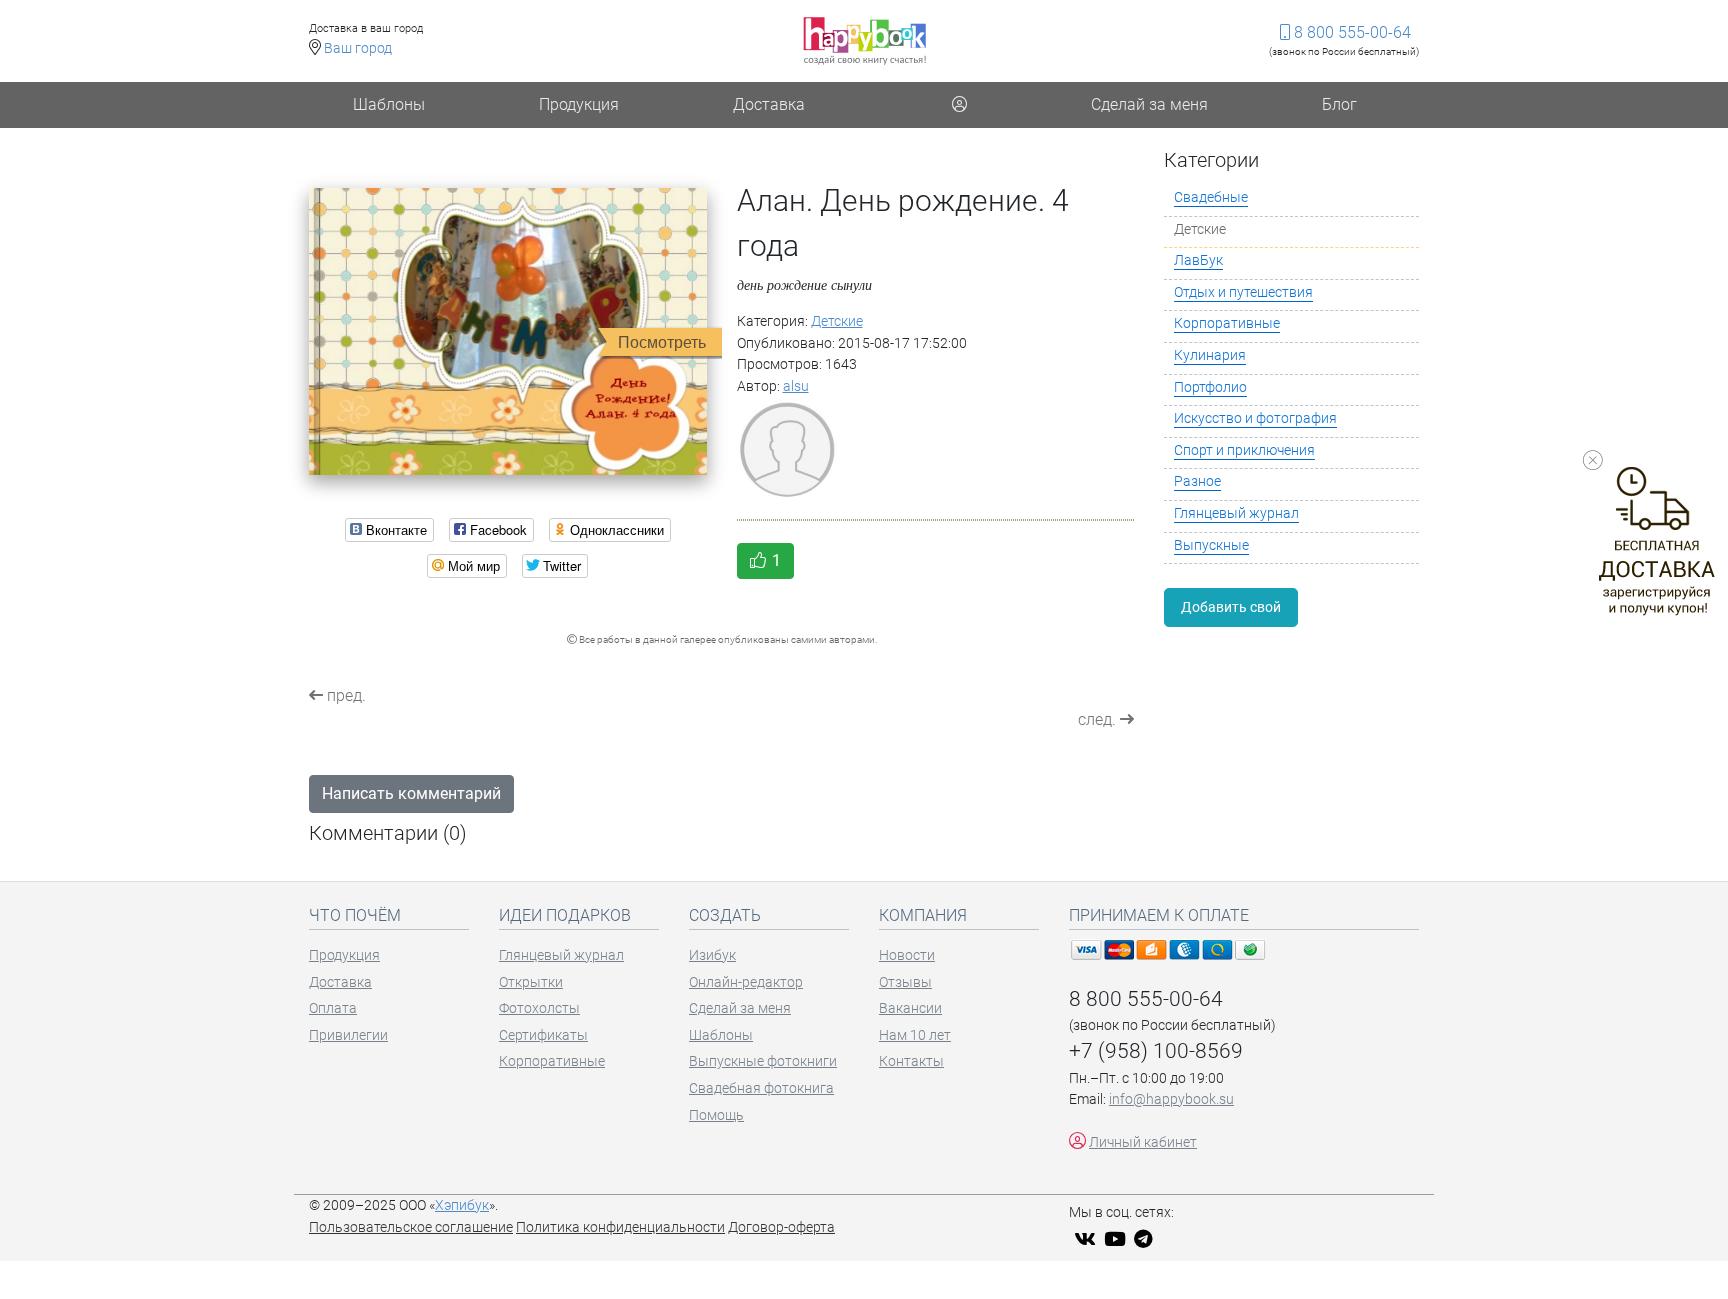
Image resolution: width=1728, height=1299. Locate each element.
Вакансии (910, 1008)
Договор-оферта (781, 1227)
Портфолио (1210, 387)
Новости (907, 955)
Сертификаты (543, 1035)
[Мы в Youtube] (1117, 1240)
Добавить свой (1231, 607)
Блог (1339, 104)
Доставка (769, 104)
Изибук (712, 955)
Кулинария (1210, 355)
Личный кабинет (1143, 1142)
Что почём (355, 915)
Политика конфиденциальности (620, 1227)
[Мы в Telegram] (1146, 1240)
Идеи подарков (565, 915)
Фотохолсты (539, 1008)
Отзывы (905, 982)
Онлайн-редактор (746, 982)
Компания (923, 915)
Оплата (333, 1008)
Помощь (716, 1115)
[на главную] (864, 40)
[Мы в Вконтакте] (1087, 1240)
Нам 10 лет (915, 1035)
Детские (837, 321)
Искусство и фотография (1255, 418)
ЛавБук (1198, 260)
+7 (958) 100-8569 (1156, 1051)
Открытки (531, 982)
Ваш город (358, 48)
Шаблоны (389, 104)
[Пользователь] (959, 105)
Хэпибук (462, 1205)
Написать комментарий (411, 793)
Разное (1197, 481)
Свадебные (1211, 197)
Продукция (579, 104)
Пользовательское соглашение (411, 1227)
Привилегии (348, 1035)
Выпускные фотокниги (763, 1061)
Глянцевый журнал (1236, 513)
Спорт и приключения (1244, 450)
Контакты (911, 1061)
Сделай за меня (1149, 104)
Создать (725, 915)
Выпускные (1211, 545)
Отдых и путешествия (1243, 292)
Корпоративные (1227, 323)
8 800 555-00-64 (1350, 32)
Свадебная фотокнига (761, 1088)
